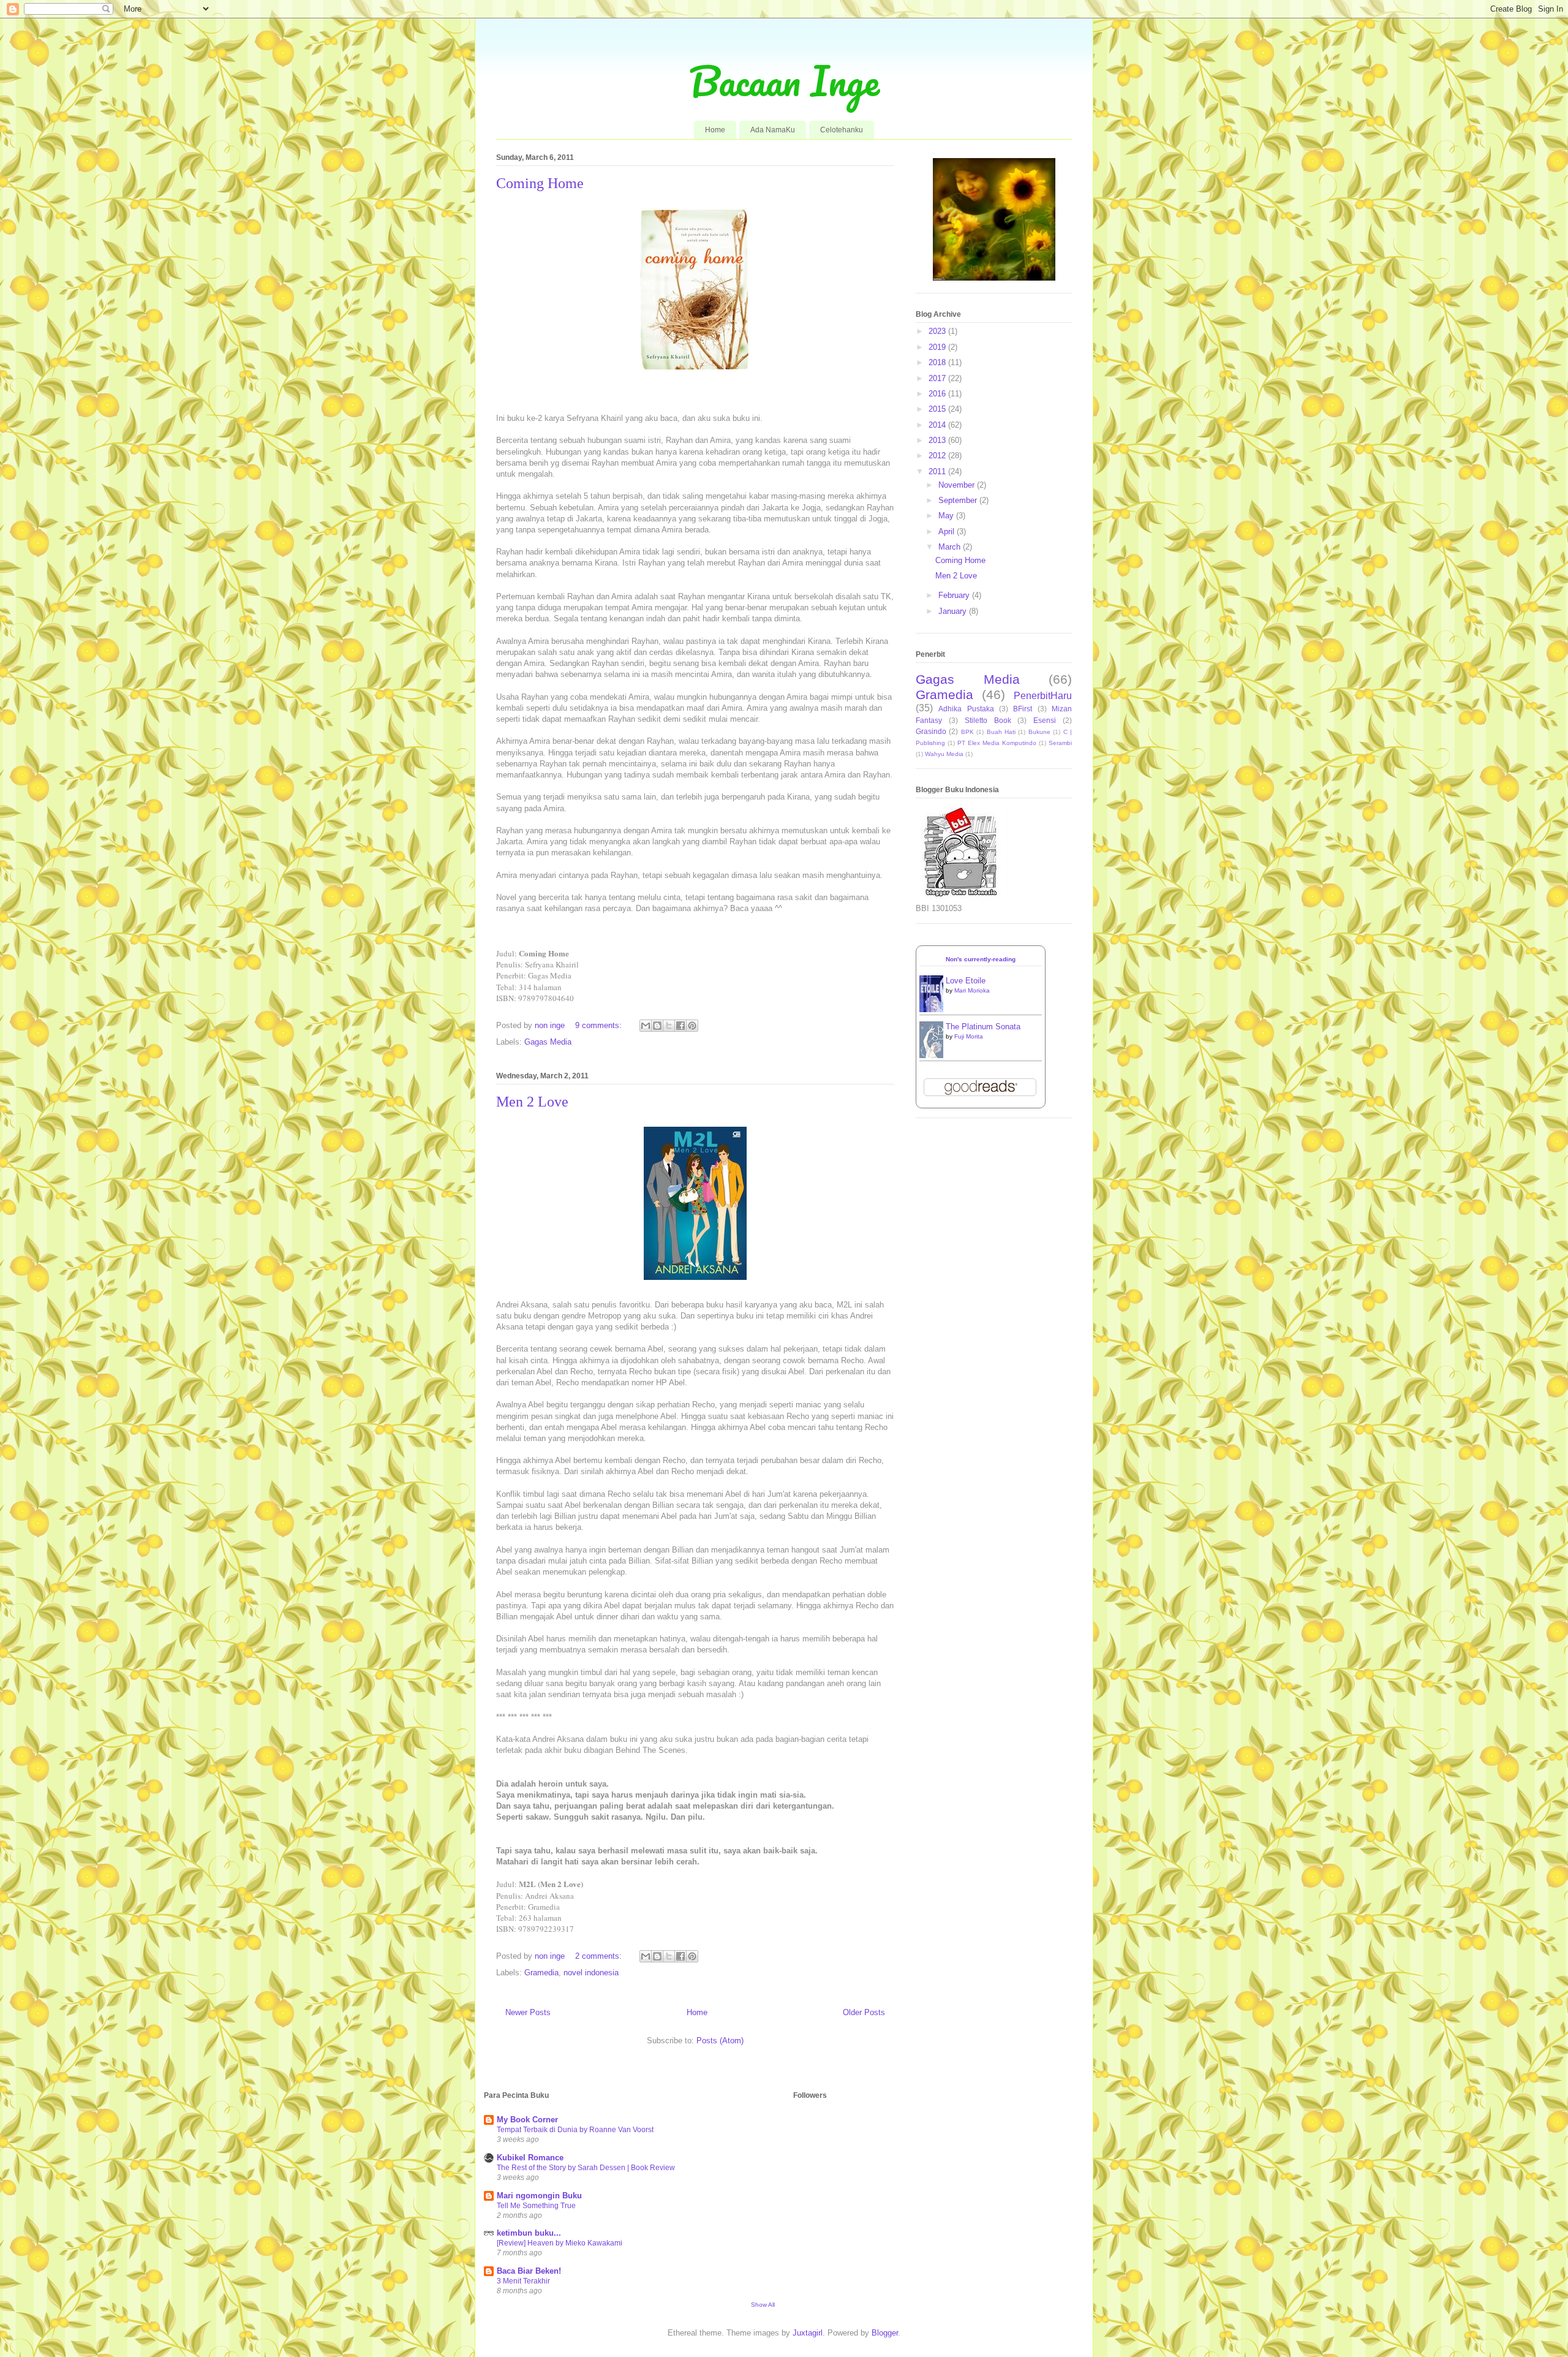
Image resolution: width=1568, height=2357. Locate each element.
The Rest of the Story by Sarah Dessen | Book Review (586, 2168)
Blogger (885, 2333)
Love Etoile (966, 981)
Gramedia (541, 1973)
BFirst (1023, 709)
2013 (938, 440)
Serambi (1060, 743)
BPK (967, 732)
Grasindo (931, 731)
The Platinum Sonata (983, 1027)
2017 (938, 378)
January (954, 611)
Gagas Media (548, 1042)
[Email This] (646, 1026)
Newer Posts (528, 2012)
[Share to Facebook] (680, 1026)
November (958, 485)
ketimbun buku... (529, 2233)
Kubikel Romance (530, 2158)
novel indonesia (591, 1973)
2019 (938, 347)
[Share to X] (669, 1026)
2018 (938, 362)
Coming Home (540, 183)
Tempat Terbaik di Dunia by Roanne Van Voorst (575, 2130)
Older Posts (864, 2012)
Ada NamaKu (773, 130)
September (959, 500)
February (955, 595)
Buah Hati (1001, 732)
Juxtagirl (808, 2333)
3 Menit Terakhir (523, 2281)
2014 (938, 425)
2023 (938, 331)
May (947, 516)
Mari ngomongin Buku (539, 2196)
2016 (938, 394)
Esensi (1045, 720)
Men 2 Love (532, 1102)
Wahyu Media (944, 754)
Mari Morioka (972, 990)
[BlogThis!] (657, 1026)
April (948, 532)
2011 (938, 471)
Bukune (1039, 732)
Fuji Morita (969, 1036)
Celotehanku (842, 130)
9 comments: (600, 1025)
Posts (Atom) (720, 2041)
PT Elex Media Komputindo (997, 743)
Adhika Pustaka (966, 709)
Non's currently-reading (981, 959)
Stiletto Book (988, 720)
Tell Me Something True (536, 2206)
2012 (938, 456)
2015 (938, 409)
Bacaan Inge (784, 81)
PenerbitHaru (1043, 696)
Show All (763, 2305)
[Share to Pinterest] (692, 1026)
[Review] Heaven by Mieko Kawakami (560, 2243)
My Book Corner (527, 2120)
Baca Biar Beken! (529, 2271)
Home (715, 130)
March (951, 547)
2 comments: (600, 1956)
